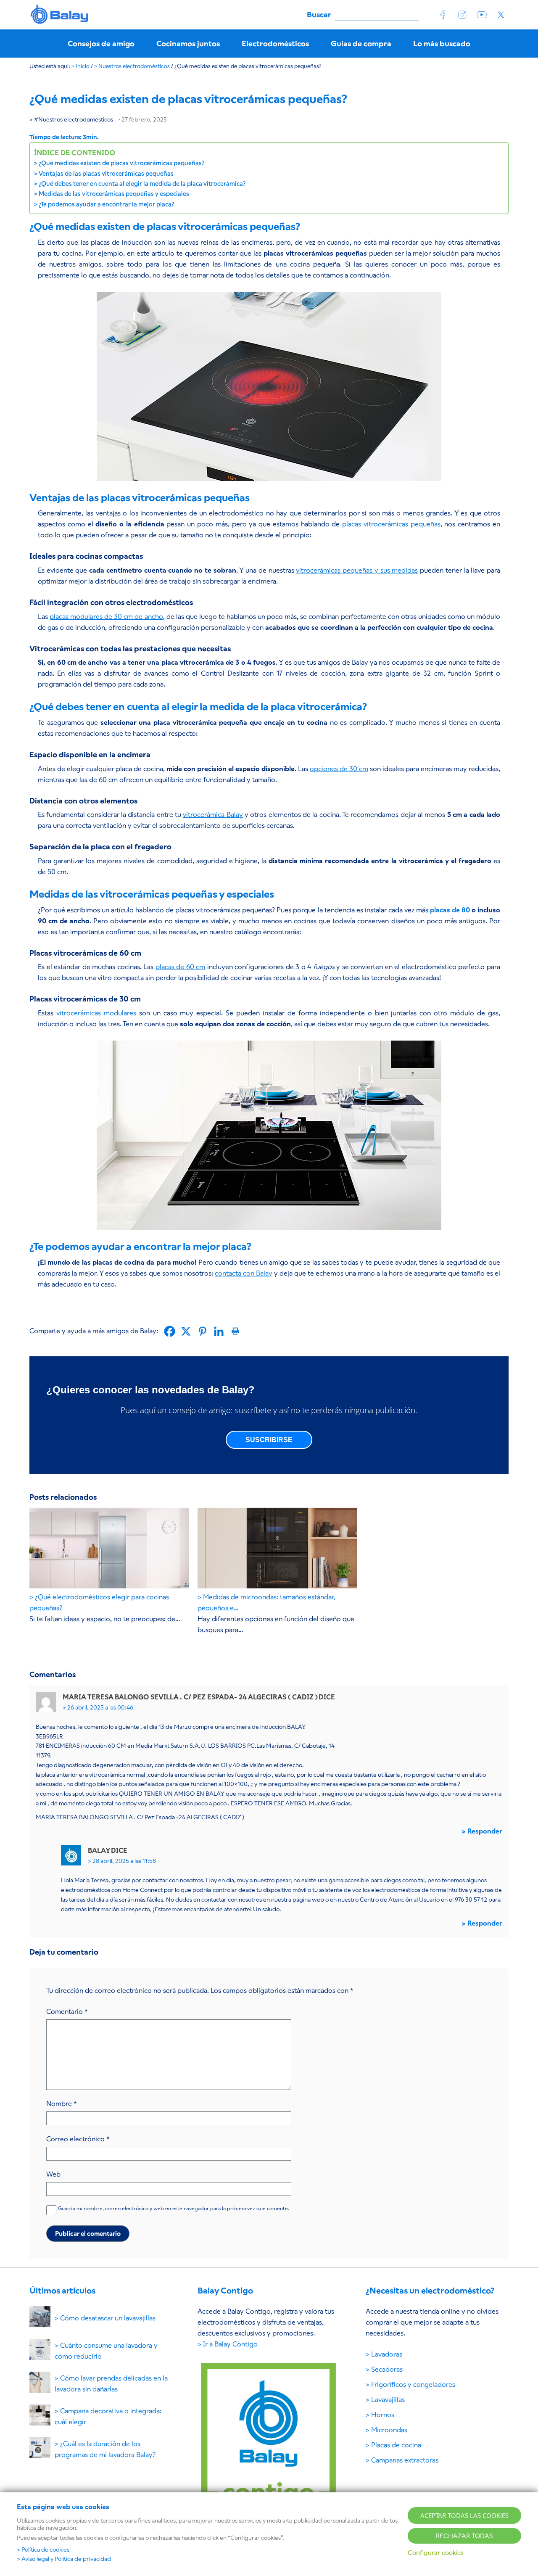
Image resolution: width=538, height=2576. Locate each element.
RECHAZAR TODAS (464, 2536)
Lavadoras (387, 2354)
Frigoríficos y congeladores (413, 2384)
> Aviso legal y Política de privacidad (64, 2559)
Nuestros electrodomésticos (76, 119)
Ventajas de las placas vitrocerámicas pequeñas (106, 174)
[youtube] (482, 15)
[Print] (235, 1331)
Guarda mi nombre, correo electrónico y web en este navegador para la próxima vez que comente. (174, 2209)
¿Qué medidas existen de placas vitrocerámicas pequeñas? (121, 163)
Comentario (67, 2012)
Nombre (62, 2104)
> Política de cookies (43, 2550)
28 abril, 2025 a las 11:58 (124, 1861)
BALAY (60, 15)
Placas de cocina (396, 2445)
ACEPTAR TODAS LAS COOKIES (464, 2515)
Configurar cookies (436, 2553)
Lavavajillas (388, 2400)
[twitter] (501, 15)
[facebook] (443, 15)
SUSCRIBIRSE (269, 1440)
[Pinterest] (202, 1331)
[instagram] (462, 15)
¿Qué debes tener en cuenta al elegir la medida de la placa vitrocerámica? (142, 184)
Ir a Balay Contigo (230, 2344)
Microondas (389, 2430)
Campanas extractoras (405, 2460)
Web (53, 2174)
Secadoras (387, 2369)
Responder (485, 1831)
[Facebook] (170, 1331)
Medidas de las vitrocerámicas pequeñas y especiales (114, 194)
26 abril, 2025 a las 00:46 (100, 1707)
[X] (186, 1331)
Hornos (383, 2415)
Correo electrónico (78, 2139)
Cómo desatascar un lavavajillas (108, 2318)
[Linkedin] (219, 1331)
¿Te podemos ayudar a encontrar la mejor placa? (107, 204)
